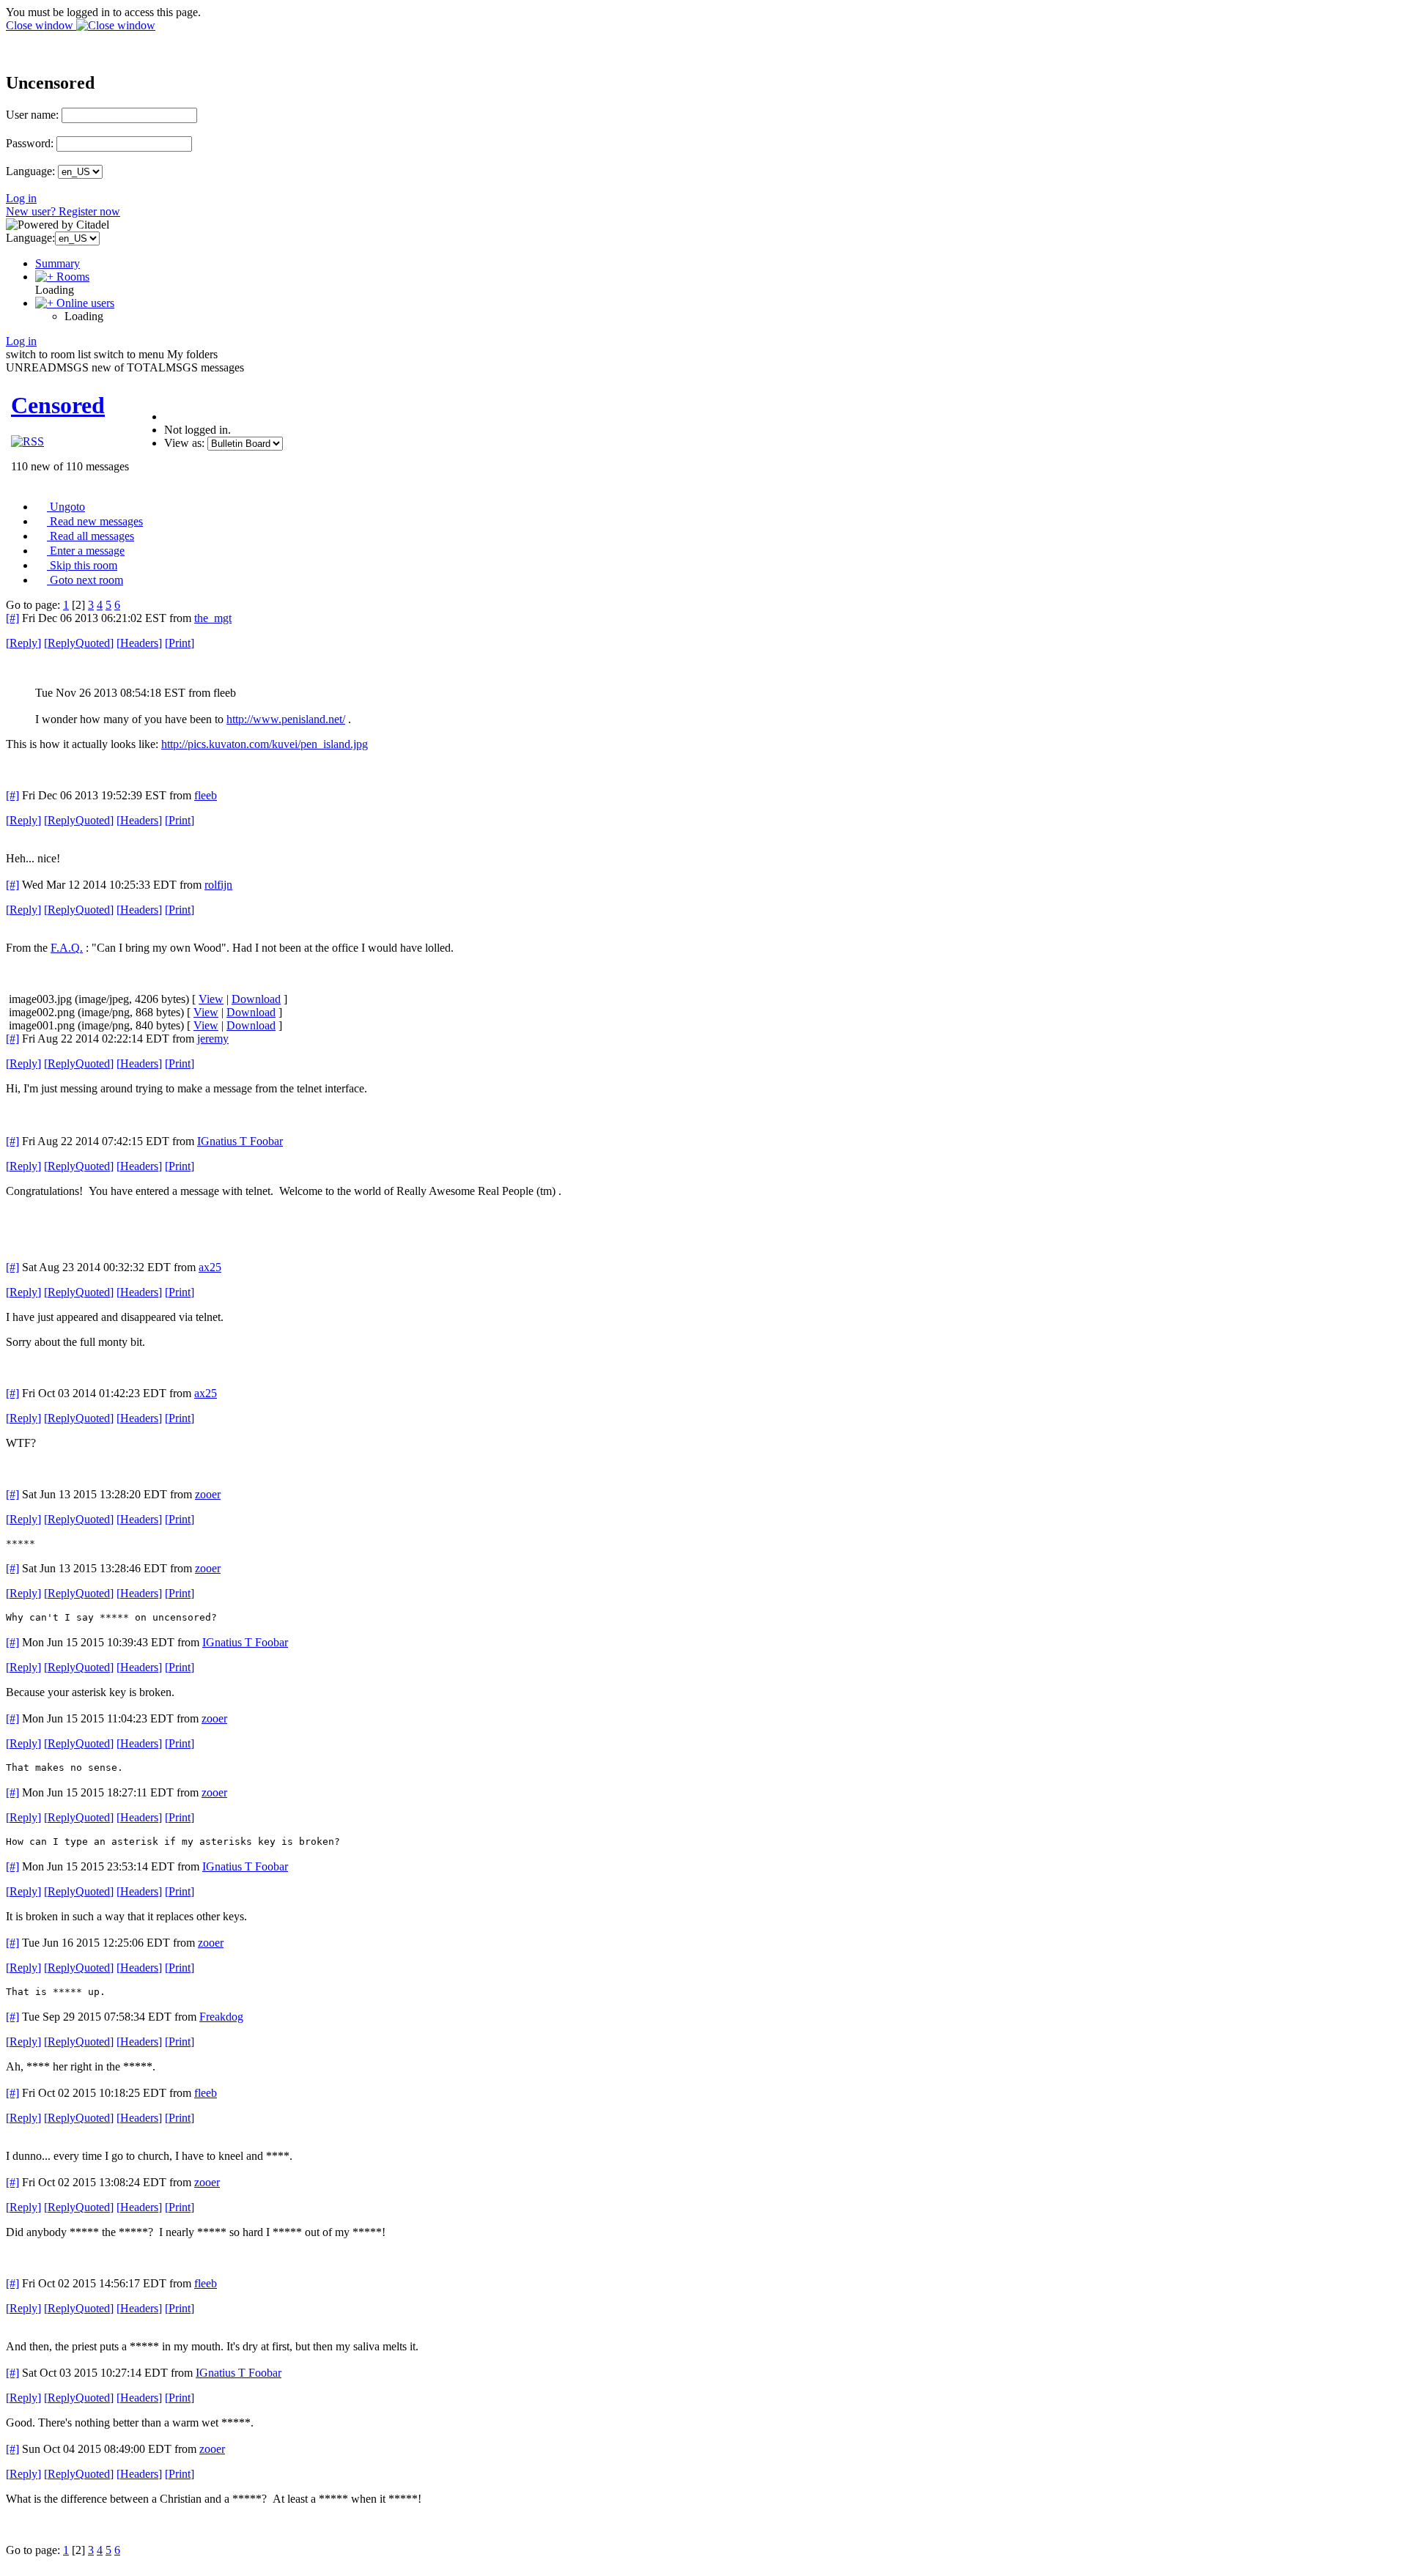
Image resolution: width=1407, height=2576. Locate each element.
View (211, 999)
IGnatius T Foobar (240, 1141)
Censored (58, 405)
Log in (21, 198)
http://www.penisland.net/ (286, 719)
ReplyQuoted (79, 643)
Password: (30, 143)
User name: (32, 115)
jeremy (213, 1039)
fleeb (206, 795)
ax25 (210, 1267)
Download (256, 999)
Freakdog (221, 2017)
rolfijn (218, 885)
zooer (208, 1494)
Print (180, 643)
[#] (12, 618)
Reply (23, 643)
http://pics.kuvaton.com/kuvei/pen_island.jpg (265, 744)
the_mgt (213, 618)
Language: (30, 171)
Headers (139, 643)
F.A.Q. (67, 948)
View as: (184, 443)
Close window (41, 25)
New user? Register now (63, 211)
